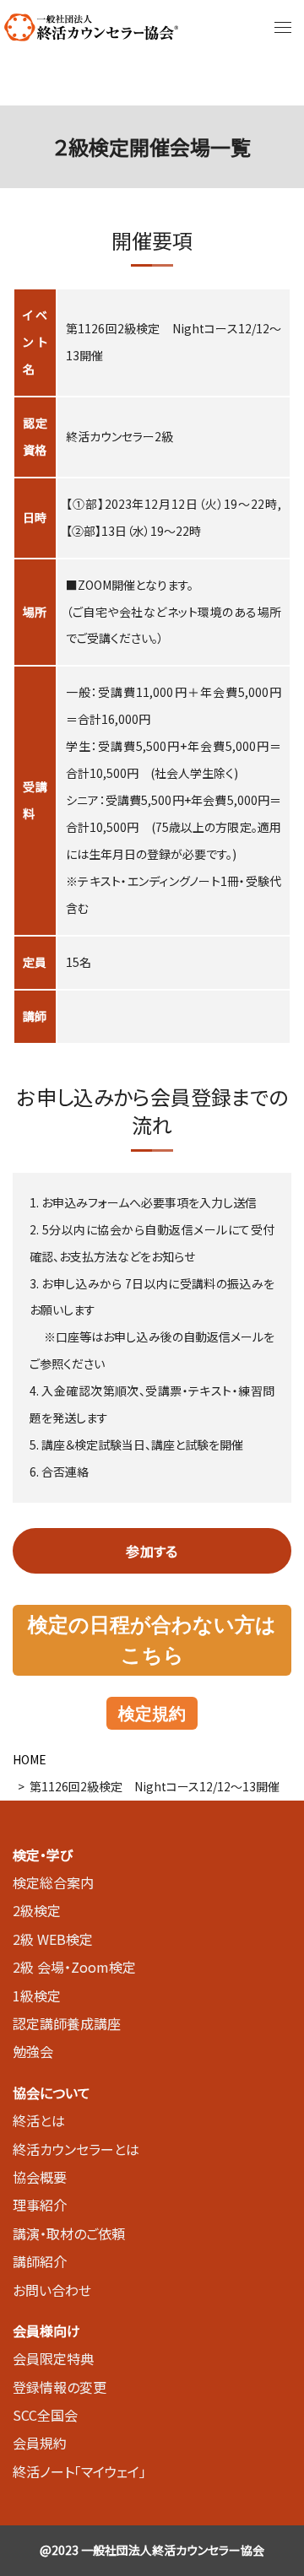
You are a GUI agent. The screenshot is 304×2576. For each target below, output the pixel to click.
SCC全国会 (45, 2415)
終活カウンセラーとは (76, 2149)
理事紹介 (40, 2205)
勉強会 (33, 2051)
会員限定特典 (53, 2358)
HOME (30, 1759)
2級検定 (37, 1910)
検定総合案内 (53, 1882)
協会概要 (40, 2177)
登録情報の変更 (60, 2387)
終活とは (39, 2120)
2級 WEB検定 (53, 1939)
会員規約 (40, 2443)
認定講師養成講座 (67, 2023)
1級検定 (37, 1995)
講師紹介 (40, 2261)
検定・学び (43, 1855)
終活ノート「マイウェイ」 (79, 2471)
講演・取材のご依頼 (69, 2233)
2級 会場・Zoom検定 (74, 1967)
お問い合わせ (52, 2290)
